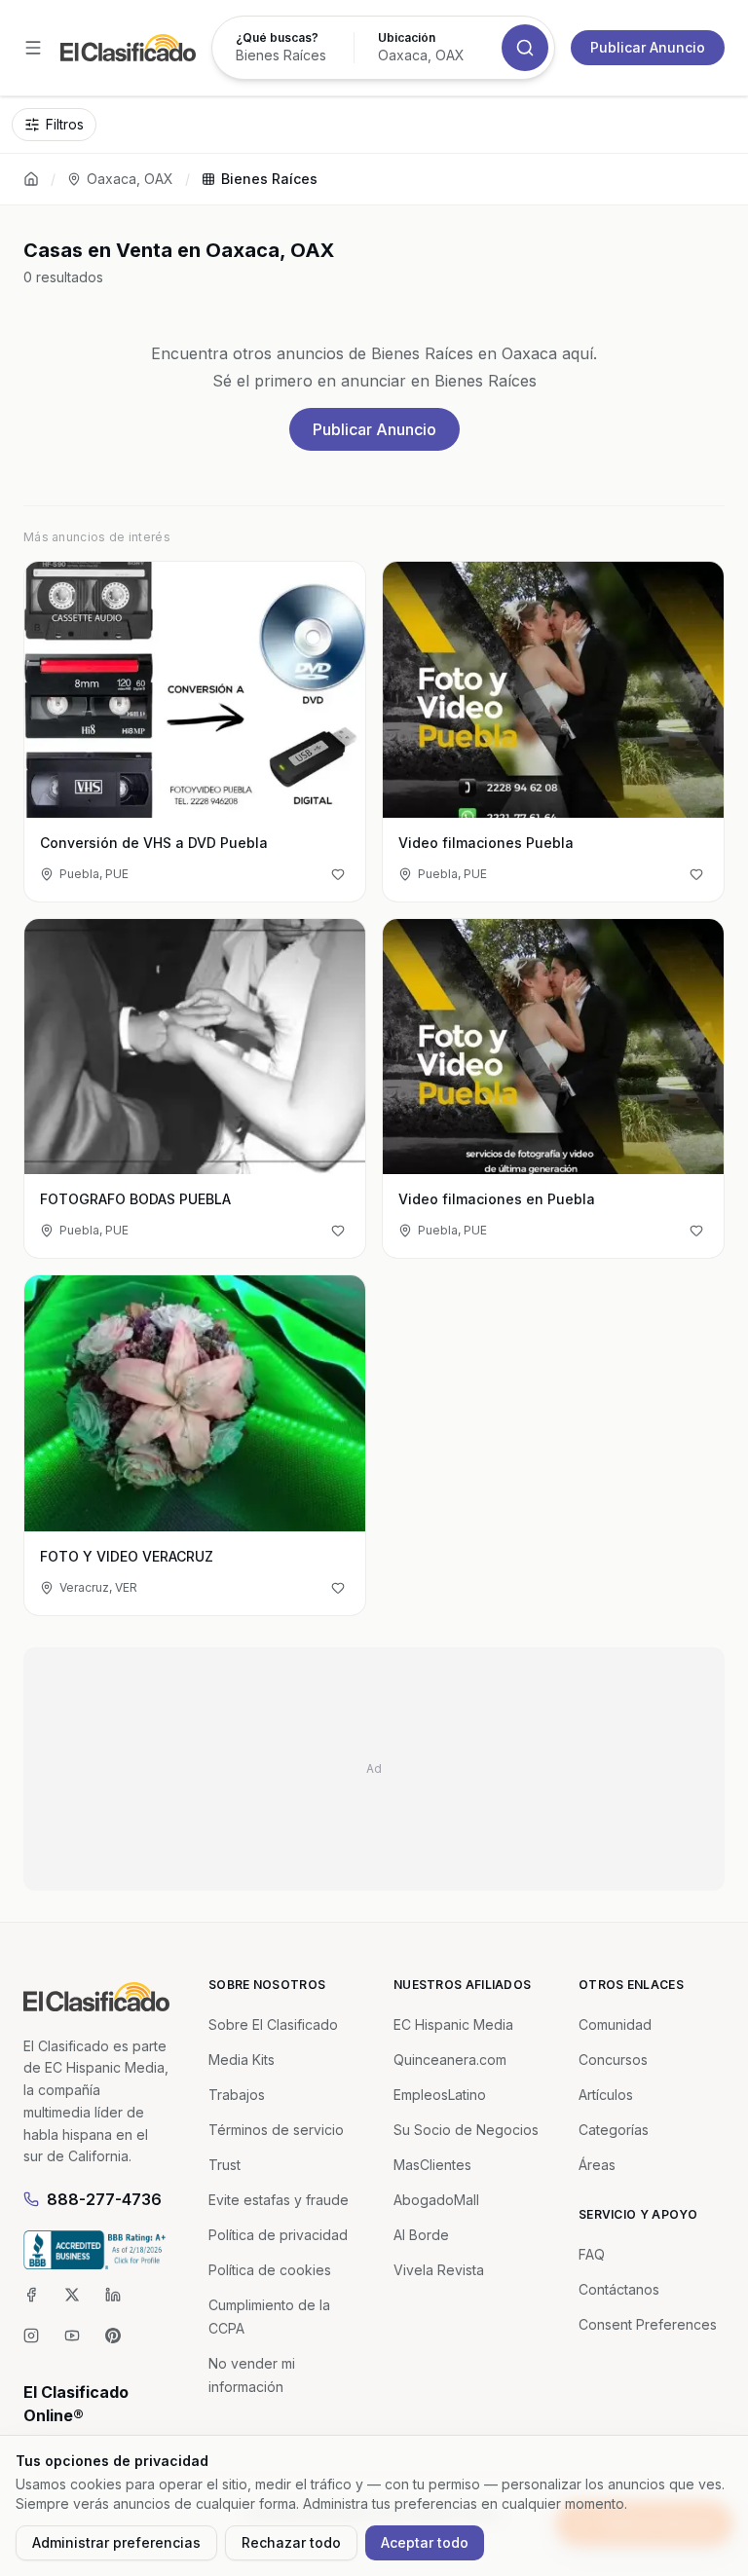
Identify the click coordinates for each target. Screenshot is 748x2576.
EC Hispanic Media (453, 2024)
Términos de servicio (276, 2130)
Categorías (614, 2130)
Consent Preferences (648, 2324)
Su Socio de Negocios (466, 2130)
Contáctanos (619, 2289)
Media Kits (242, 2060)
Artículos (606, 2095)
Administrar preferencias (116, 2542)
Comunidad (615, 2024)
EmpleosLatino (440, 2095)
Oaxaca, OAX (130, 179)
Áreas (597, 2165)
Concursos (613, 2060)
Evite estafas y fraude (279, 2200)
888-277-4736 (104, 2199)
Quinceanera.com (450, 2060)
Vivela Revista (439, 2270)
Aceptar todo (425, 2542)
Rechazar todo (291, 2542)
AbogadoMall (436, 2200)
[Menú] (33, 48)
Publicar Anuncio (648, 47)
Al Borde (421, 2235)
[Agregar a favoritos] (338, 874)
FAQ (592, 2254)
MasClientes (432, 2165)
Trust (224, 2165)
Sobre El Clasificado (273, 2024)
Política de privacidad (278, 2235)
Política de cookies (270, 2270)
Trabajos (237, 2095)
